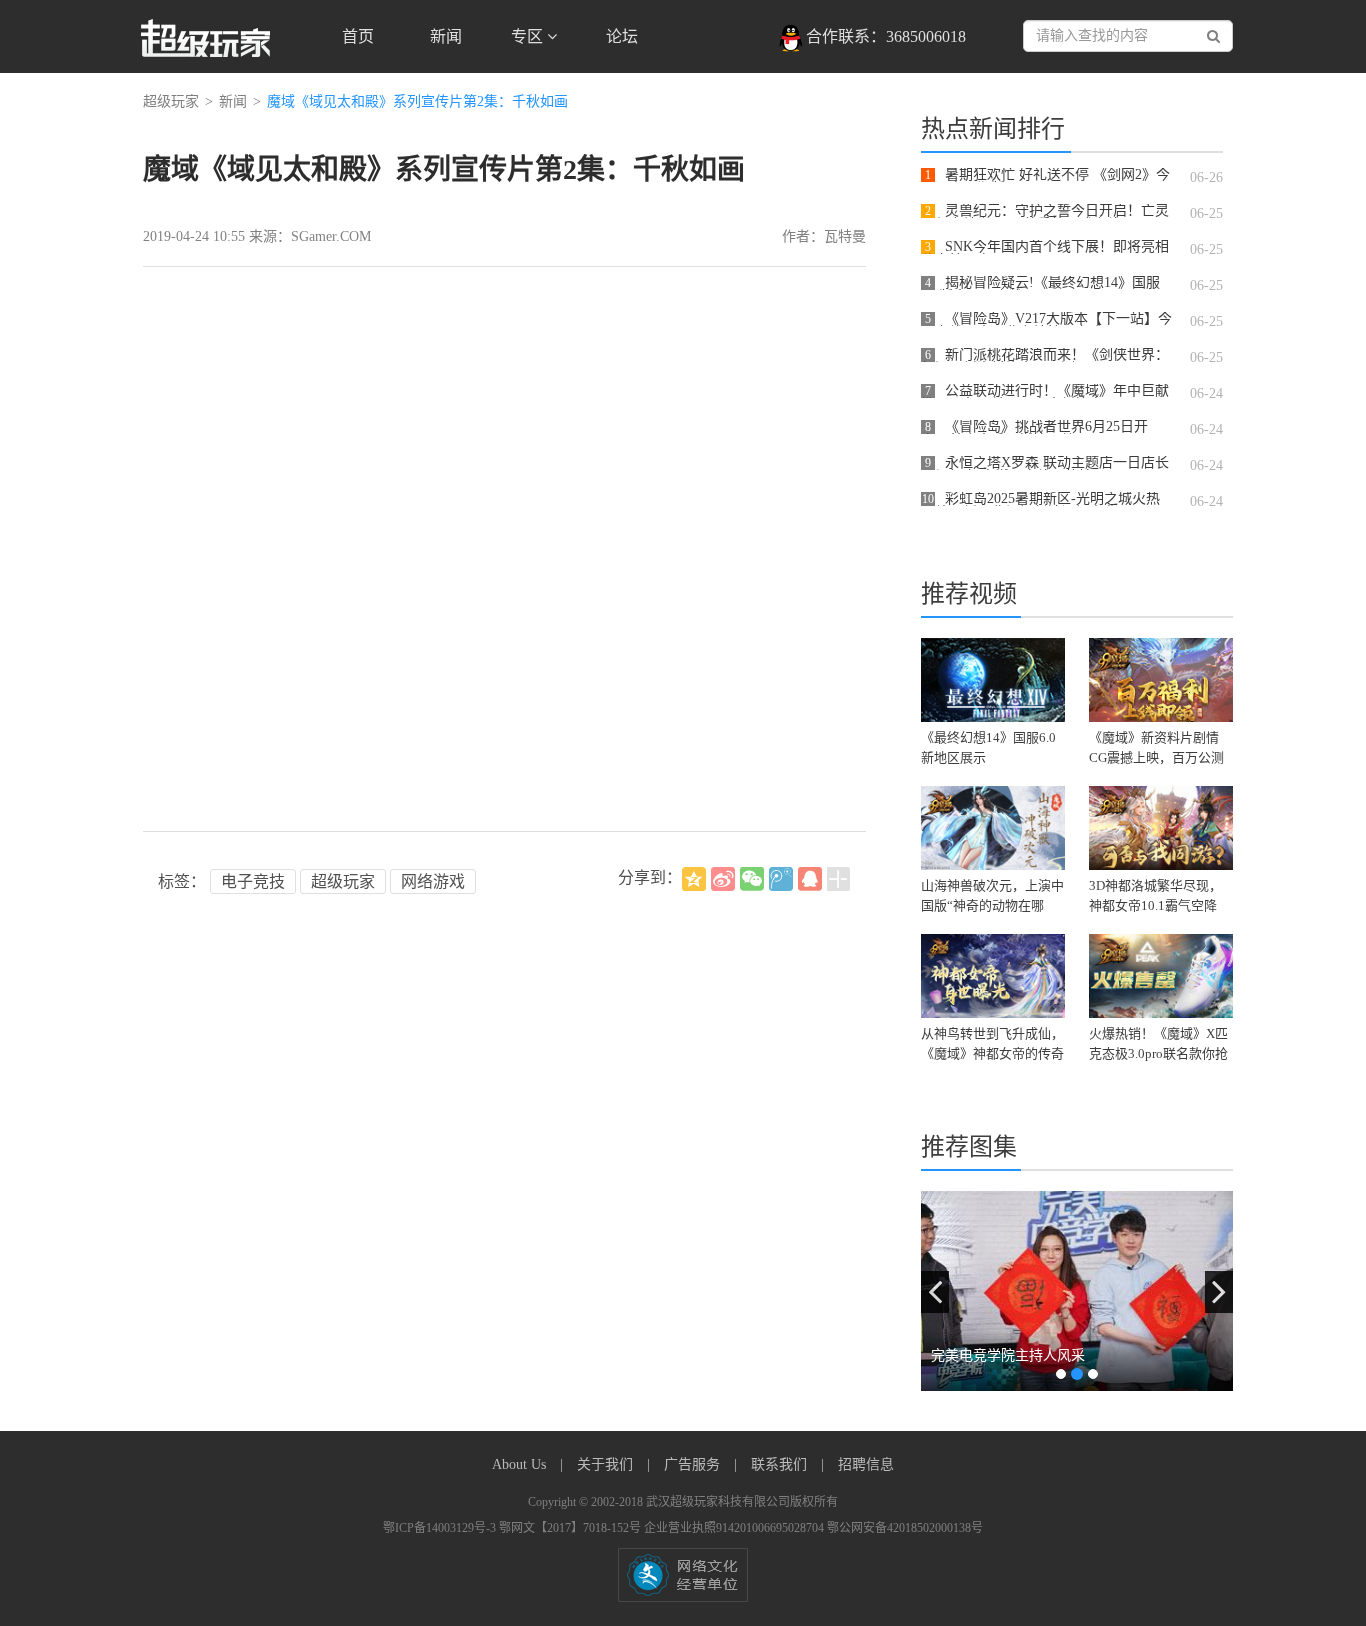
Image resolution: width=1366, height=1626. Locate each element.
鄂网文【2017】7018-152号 (571, 1528)
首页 (358, 36)
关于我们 (607, 1464)
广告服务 (694, 1464)
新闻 (446, 36)
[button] (935, 1292)
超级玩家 (171, 101)
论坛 (622, 36)
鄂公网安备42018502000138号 (905, 1528)
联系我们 (781, 1464)
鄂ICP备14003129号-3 (441, 1528)
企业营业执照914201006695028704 (735, 1528)
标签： (182, 881)
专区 (529, 36)
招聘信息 (866, 1464)
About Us (521, 1464)
